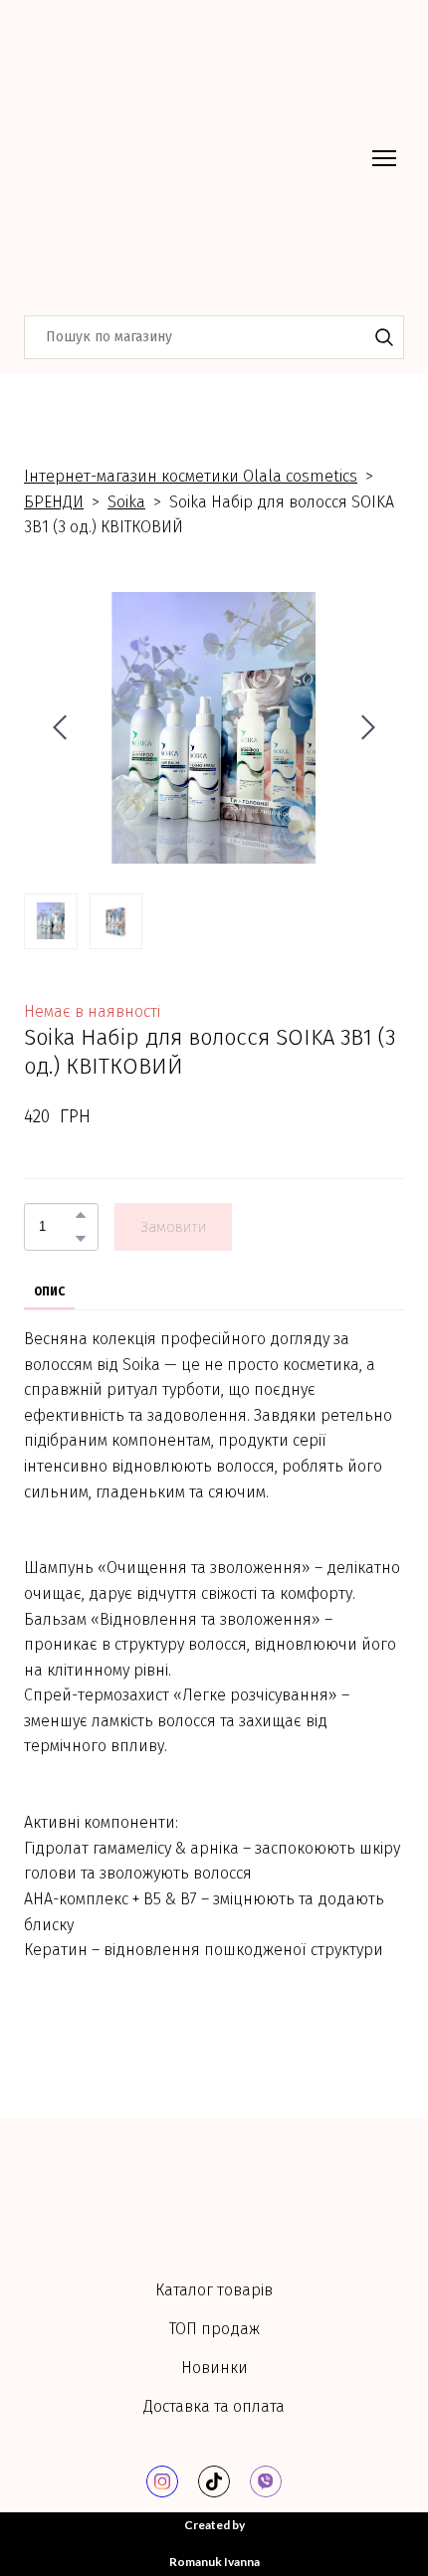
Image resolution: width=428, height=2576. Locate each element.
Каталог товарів (214, 2274)
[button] (384, 337)
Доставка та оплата (214, 2390)
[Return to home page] (194, 158)
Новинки (214, 2352)
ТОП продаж (214, 2313)
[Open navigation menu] (384, 158)
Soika (126, 502)
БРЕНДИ (54, 502)
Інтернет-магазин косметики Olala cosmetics (191, 476)
